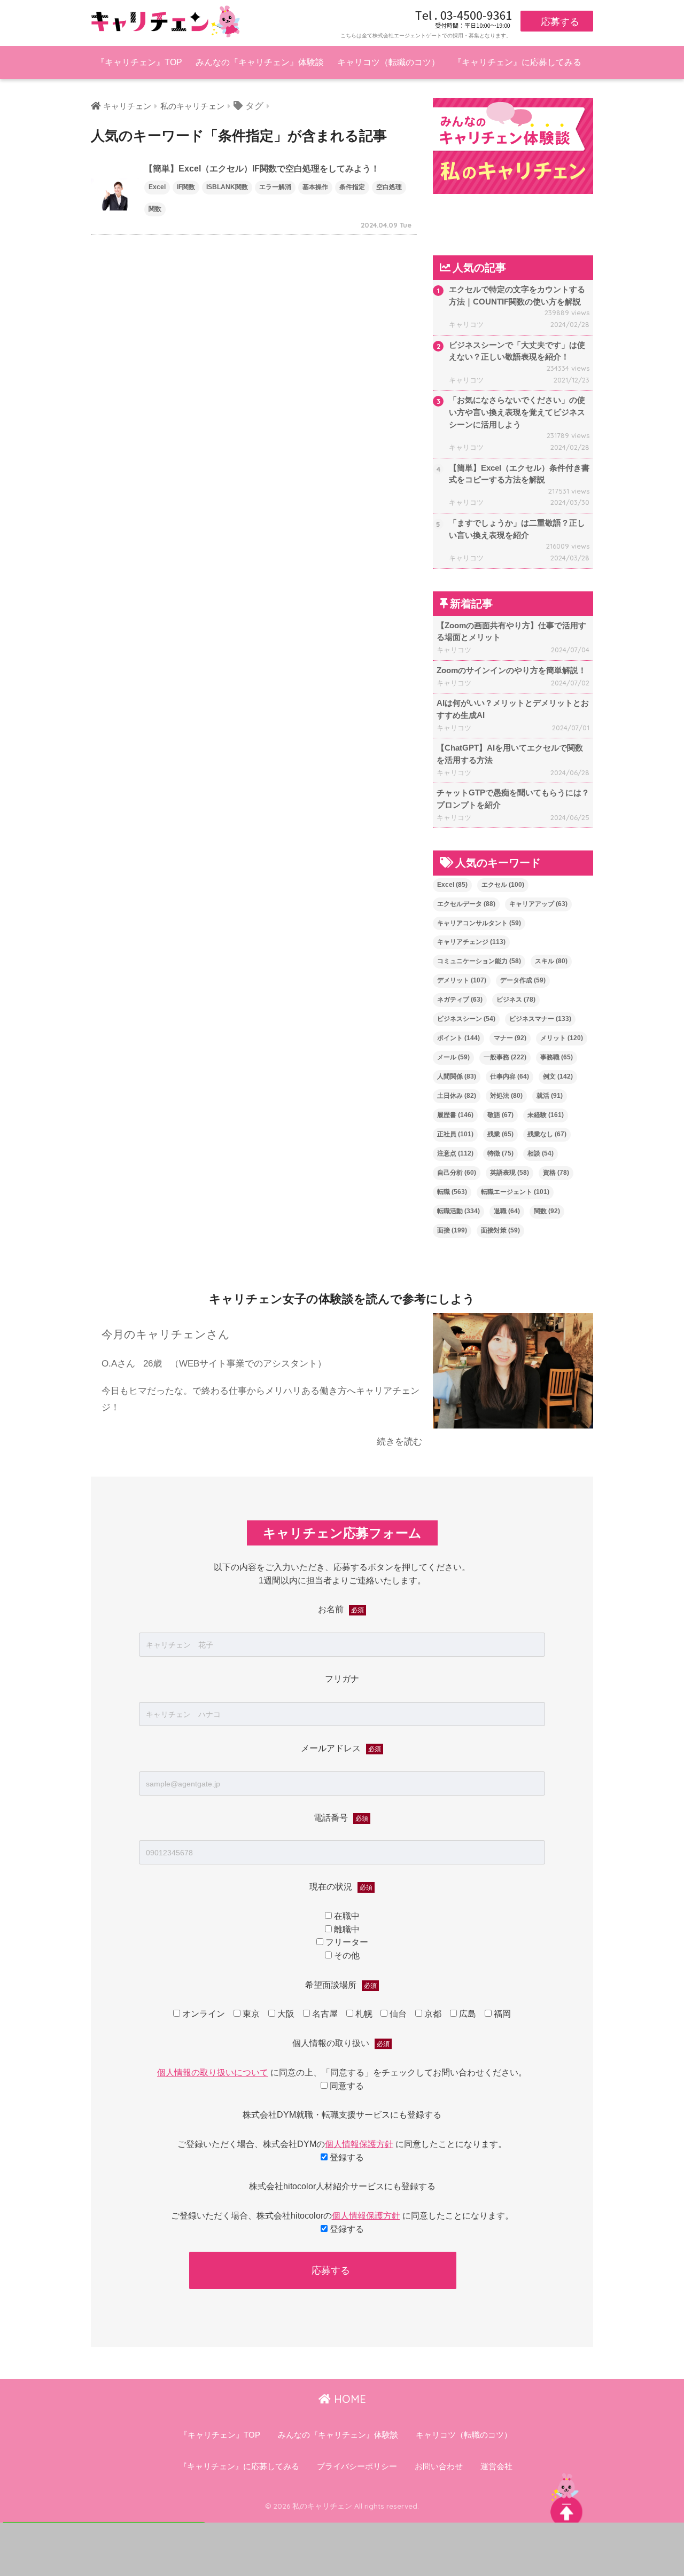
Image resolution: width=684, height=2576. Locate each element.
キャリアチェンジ (471, 942)
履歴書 (455, 1115)
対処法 (506, 1096)
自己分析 (457, 1173)
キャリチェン (127, 106)
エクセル (503, 885)
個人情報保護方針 (359, 2144)
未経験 (546, 1115)
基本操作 (315, 187)
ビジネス (516, 1000)
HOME (348, 2399)
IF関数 (186, 187)
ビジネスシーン (466, 1019)
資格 (556, 1173)
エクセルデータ (466, 904)
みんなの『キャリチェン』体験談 (260, 62)
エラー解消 (275, 187)
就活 (550, 1096)
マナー (510, 1038)
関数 (155, 209)
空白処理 (389, 187)
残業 (500, 1134)
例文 (558, 1076)
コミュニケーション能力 (479, 961)
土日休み (457, 1096)
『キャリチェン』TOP (139, 62)
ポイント (458, 1038)
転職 (452, 1192)
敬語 (500, 1115)
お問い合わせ (439, 2466)
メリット (562, 1038)
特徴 (500, 1153)
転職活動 (458, 1211)
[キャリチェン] (166, 21)
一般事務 (505, 1057)
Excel (157, 187)
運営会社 (496, 2466)
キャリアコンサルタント (479, 923)
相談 (541, 1153)
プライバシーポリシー (357, 2466)
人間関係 (457, 1076)
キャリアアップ (538, 904)
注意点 (455, 1153)
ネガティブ (460, 1000)
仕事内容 (510, 1076)
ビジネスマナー (540, 1019)
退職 (507, 1211)
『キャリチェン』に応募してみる (517, 62)
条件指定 (352, 187)
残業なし (547, 1134)
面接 (452, 1230)
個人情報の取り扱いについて (213, 2072)
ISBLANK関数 (227, 187)
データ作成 (523, 980)
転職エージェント (515, 1192)
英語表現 (510, 1173)
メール (453, 1057)
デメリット (462, 980)
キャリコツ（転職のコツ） (388, 62)
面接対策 (500, 1230)
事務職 (557, 1057)
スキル (551, 961)
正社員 (455, 1134)
